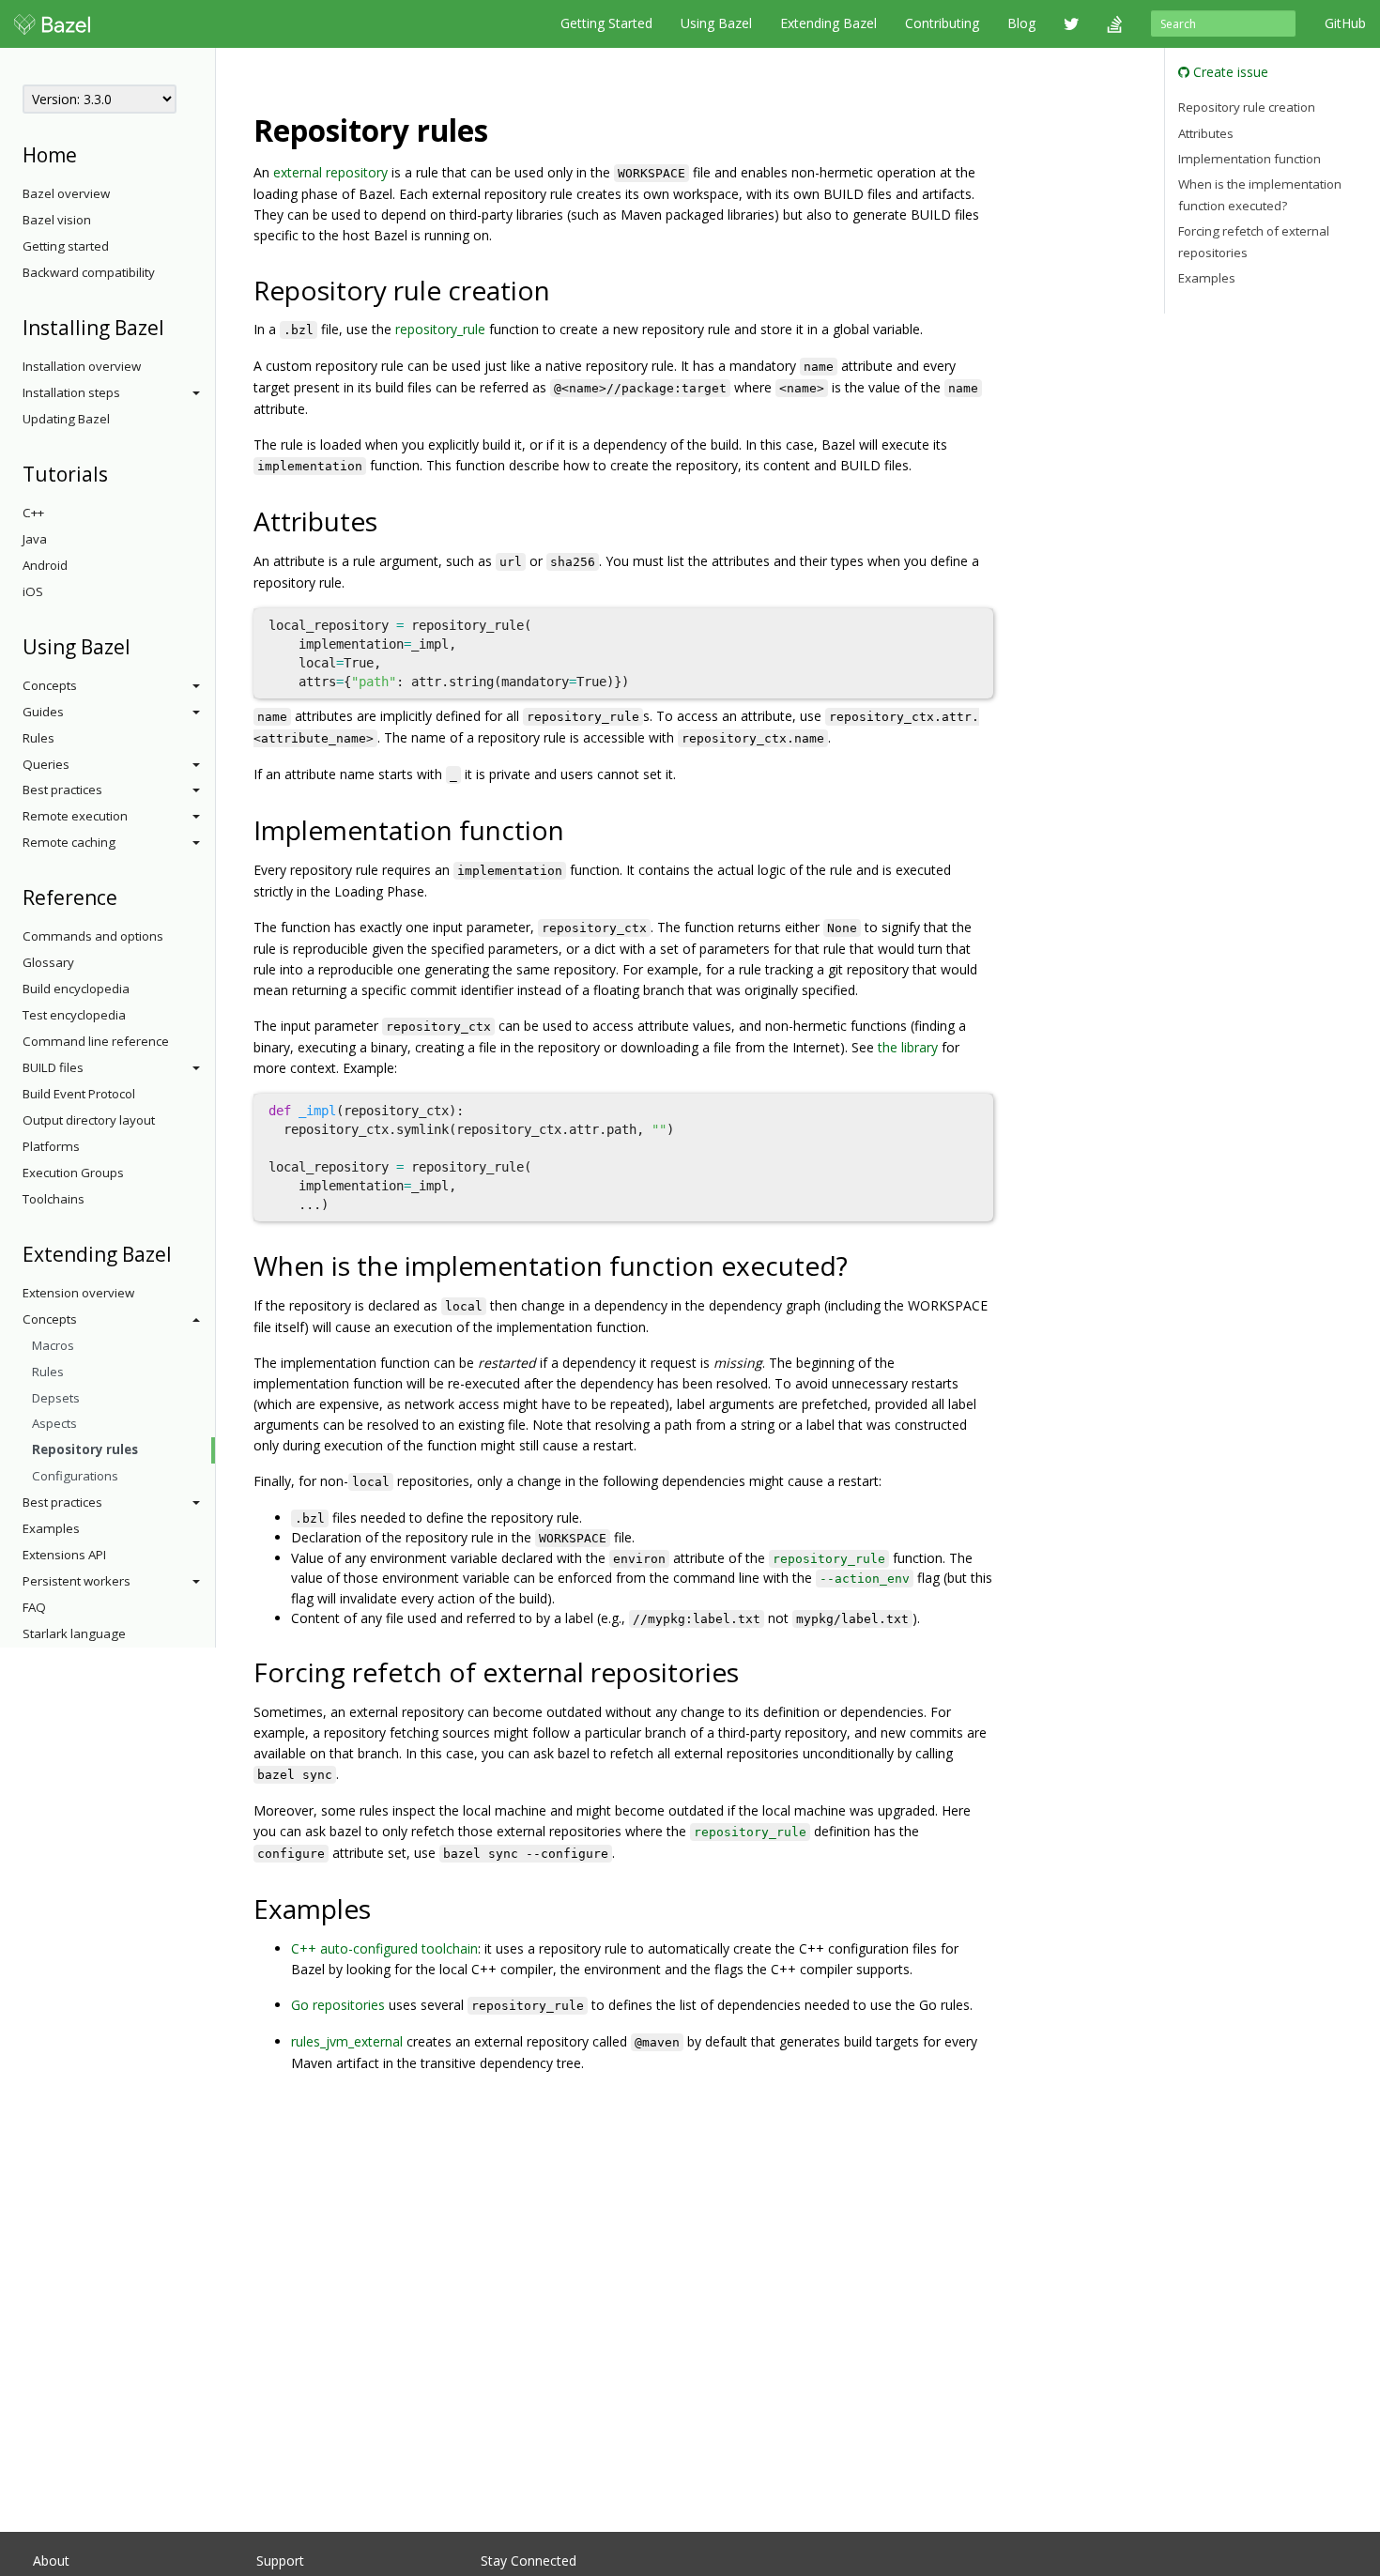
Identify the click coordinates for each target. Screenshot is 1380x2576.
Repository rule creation (1247, 107)
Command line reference (96, 1041)
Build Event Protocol (79, 1094)
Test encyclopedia (74, 1015)
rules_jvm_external (347, 2041)
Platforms (51, 1146)
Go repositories (338, 2005)
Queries (46, 764)
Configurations (75, 1476)
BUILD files (53, 1067)
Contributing (942, 23)
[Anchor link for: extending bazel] (182, 1253)
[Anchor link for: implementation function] (578, 829)
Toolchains (54, 1199)
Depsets (56, 1398)
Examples (51, 1528)
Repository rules (85, 1449)
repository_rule (440, 329)
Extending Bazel (828, 23)
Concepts (50, 685)
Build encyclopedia (76, 989)
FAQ (34, 1607)
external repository (330, 172)
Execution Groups (73, 1173)
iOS (33, 591)
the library (908, 1047)
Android (45, 565)
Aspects (54, 1423)
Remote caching (69, 842)
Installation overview (82, 366)
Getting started (66, 246)
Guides (43, 712)
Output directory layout (89, 1120)
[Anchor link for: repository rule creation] (564, 289)
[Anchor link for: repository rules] (503, 129)
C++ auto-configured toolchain (384, 1948)
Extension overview (78, 1293)
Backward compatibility (89, 272)
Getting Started (606, 23)
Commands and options (93, 936)
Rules (38, 738)
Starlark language (74, 1633)
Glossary (48, 962)
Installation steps (71, 392)
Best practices (62, 790)
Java (35, 539)
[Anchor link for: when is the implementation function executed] (861, 1265)
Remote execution (75, 816)
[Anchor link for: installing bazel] (174, 326)
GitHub (1345, 23)
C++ (33, 513)
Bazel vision (57, 220)
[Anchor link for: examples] (384, 1908)
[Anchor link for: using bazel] (140, 645)
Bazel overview (66, 193)
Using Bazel (716, 23)
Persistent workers (77, 1581)
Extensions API (64, 1555)
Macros (53, 1345)
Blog (1021, 23)
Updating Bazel (66, 419)
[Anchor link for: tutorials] (118, 473)
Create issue (1229, 72)
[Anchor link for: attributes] (391, 520)
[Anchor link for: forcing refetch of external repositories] (752, 1671)
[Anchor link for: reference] (127, 896)
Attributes (1206, 133)
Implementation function (1250, 159)
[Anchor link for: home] (87, 153)
